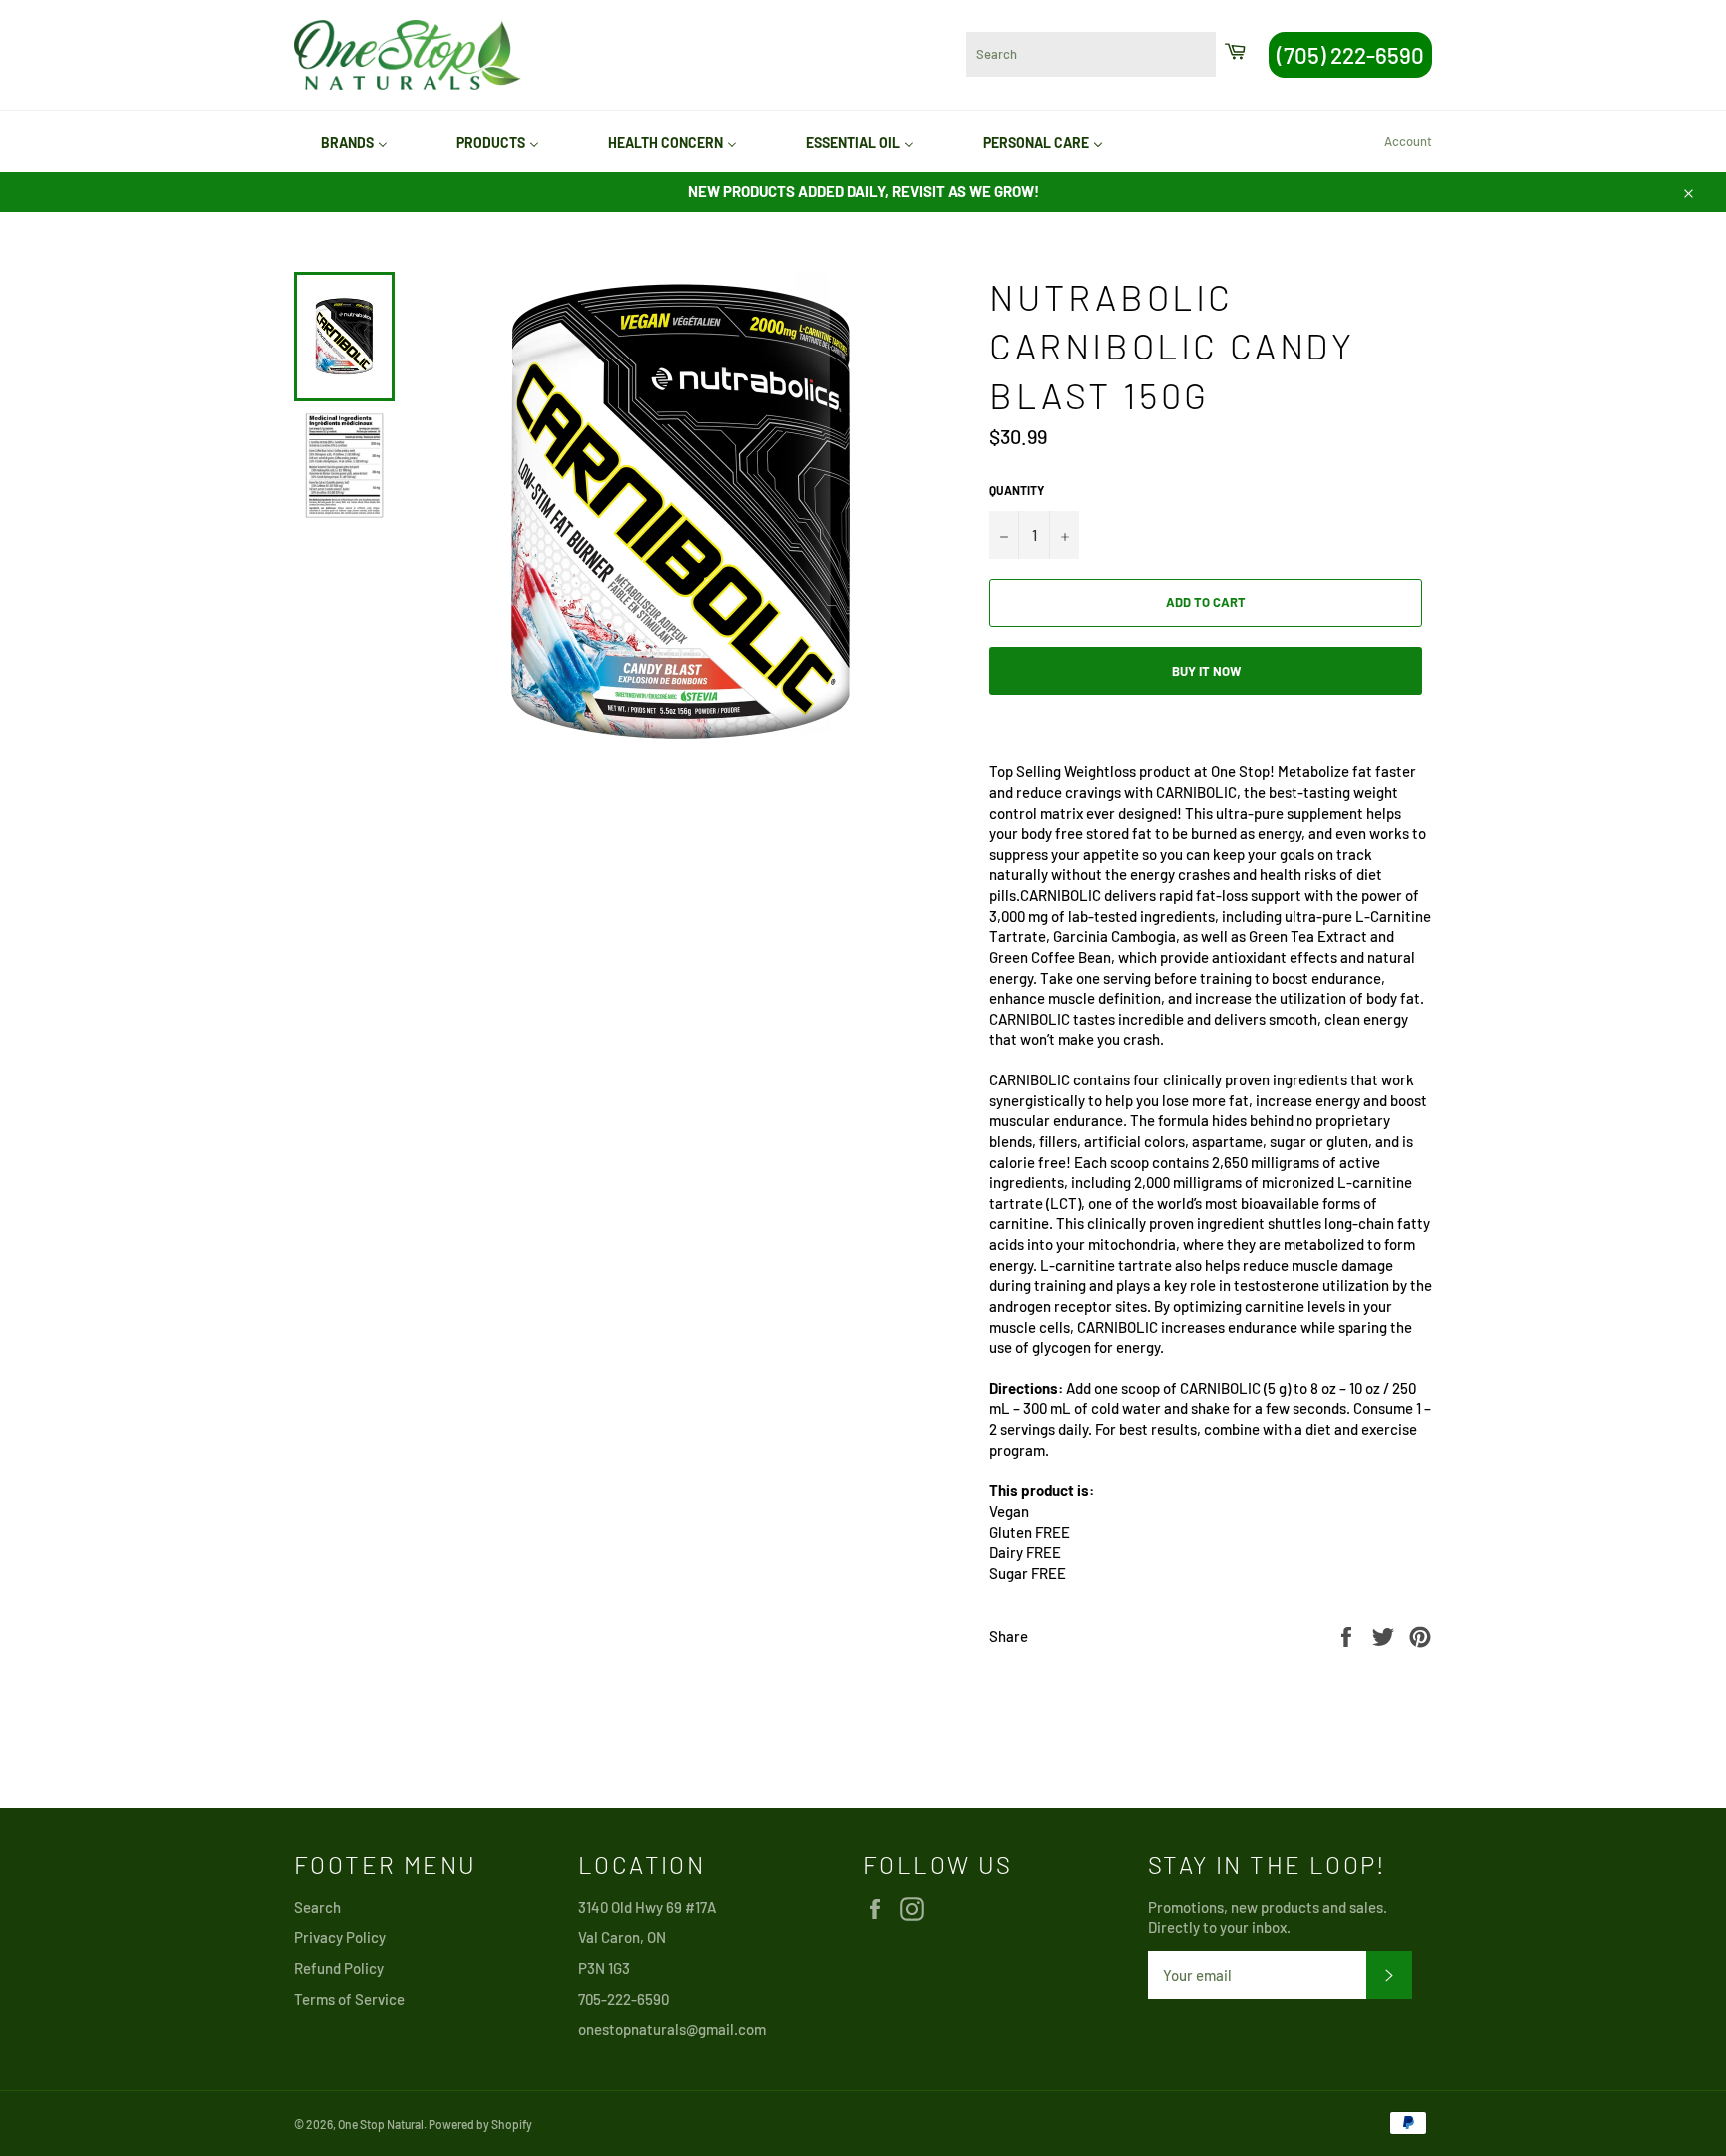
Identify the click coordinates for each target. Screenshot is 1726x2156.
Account (1408, 141)
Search (317, 1907)
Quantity (1016, 490)
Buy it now (1206, 671)
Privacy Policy (340, 1937)
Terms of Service (349, 1999)
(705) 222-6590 (1350, 55)
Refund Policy (339, 1968)
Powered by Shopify (480, 2124)
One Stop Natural (381, 2124)
